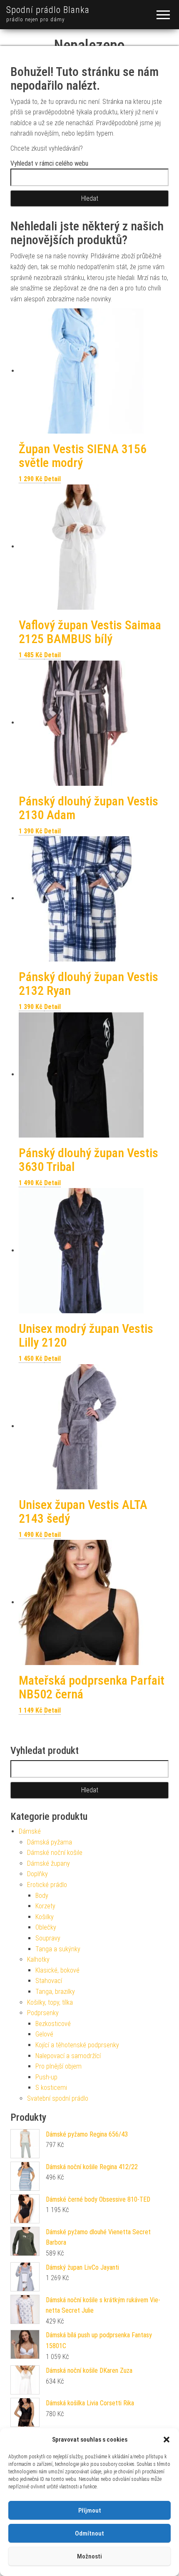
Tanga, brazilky (55, 1992)
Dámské (30, 1831)
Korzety (45, 1906)
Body (42, 1896)
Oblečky (46, 1927)
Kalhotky (38, 1959)
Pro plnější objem (58, 2066)
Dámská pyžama (50, 1842)
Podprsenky (43, 2013)
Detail (52, 479)
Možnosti (89, 2556)
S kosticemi (51, 2088)
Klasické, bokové (57, 1970)
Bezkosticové (53, 2024)
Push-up (46, 2077)
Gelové (44, 2034)
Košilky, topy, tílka (50, 2002)
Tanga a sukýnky (58, 1949)
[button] (167, 2440)
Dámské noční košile (55, 1853)
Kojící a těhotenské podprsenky (77, 2045)
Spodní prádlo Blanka (48, 10)
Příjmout (90, 2510)
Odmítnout (89, 2533)
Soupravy (48, 1938)
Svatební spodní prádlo (58, 2098)
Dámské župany (48, 1863)
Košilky (45, 1917)
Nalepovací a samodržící (68, 2056)
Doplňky (37, 1874)
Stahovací (49, 1981)
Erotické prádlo (47, 1885)
